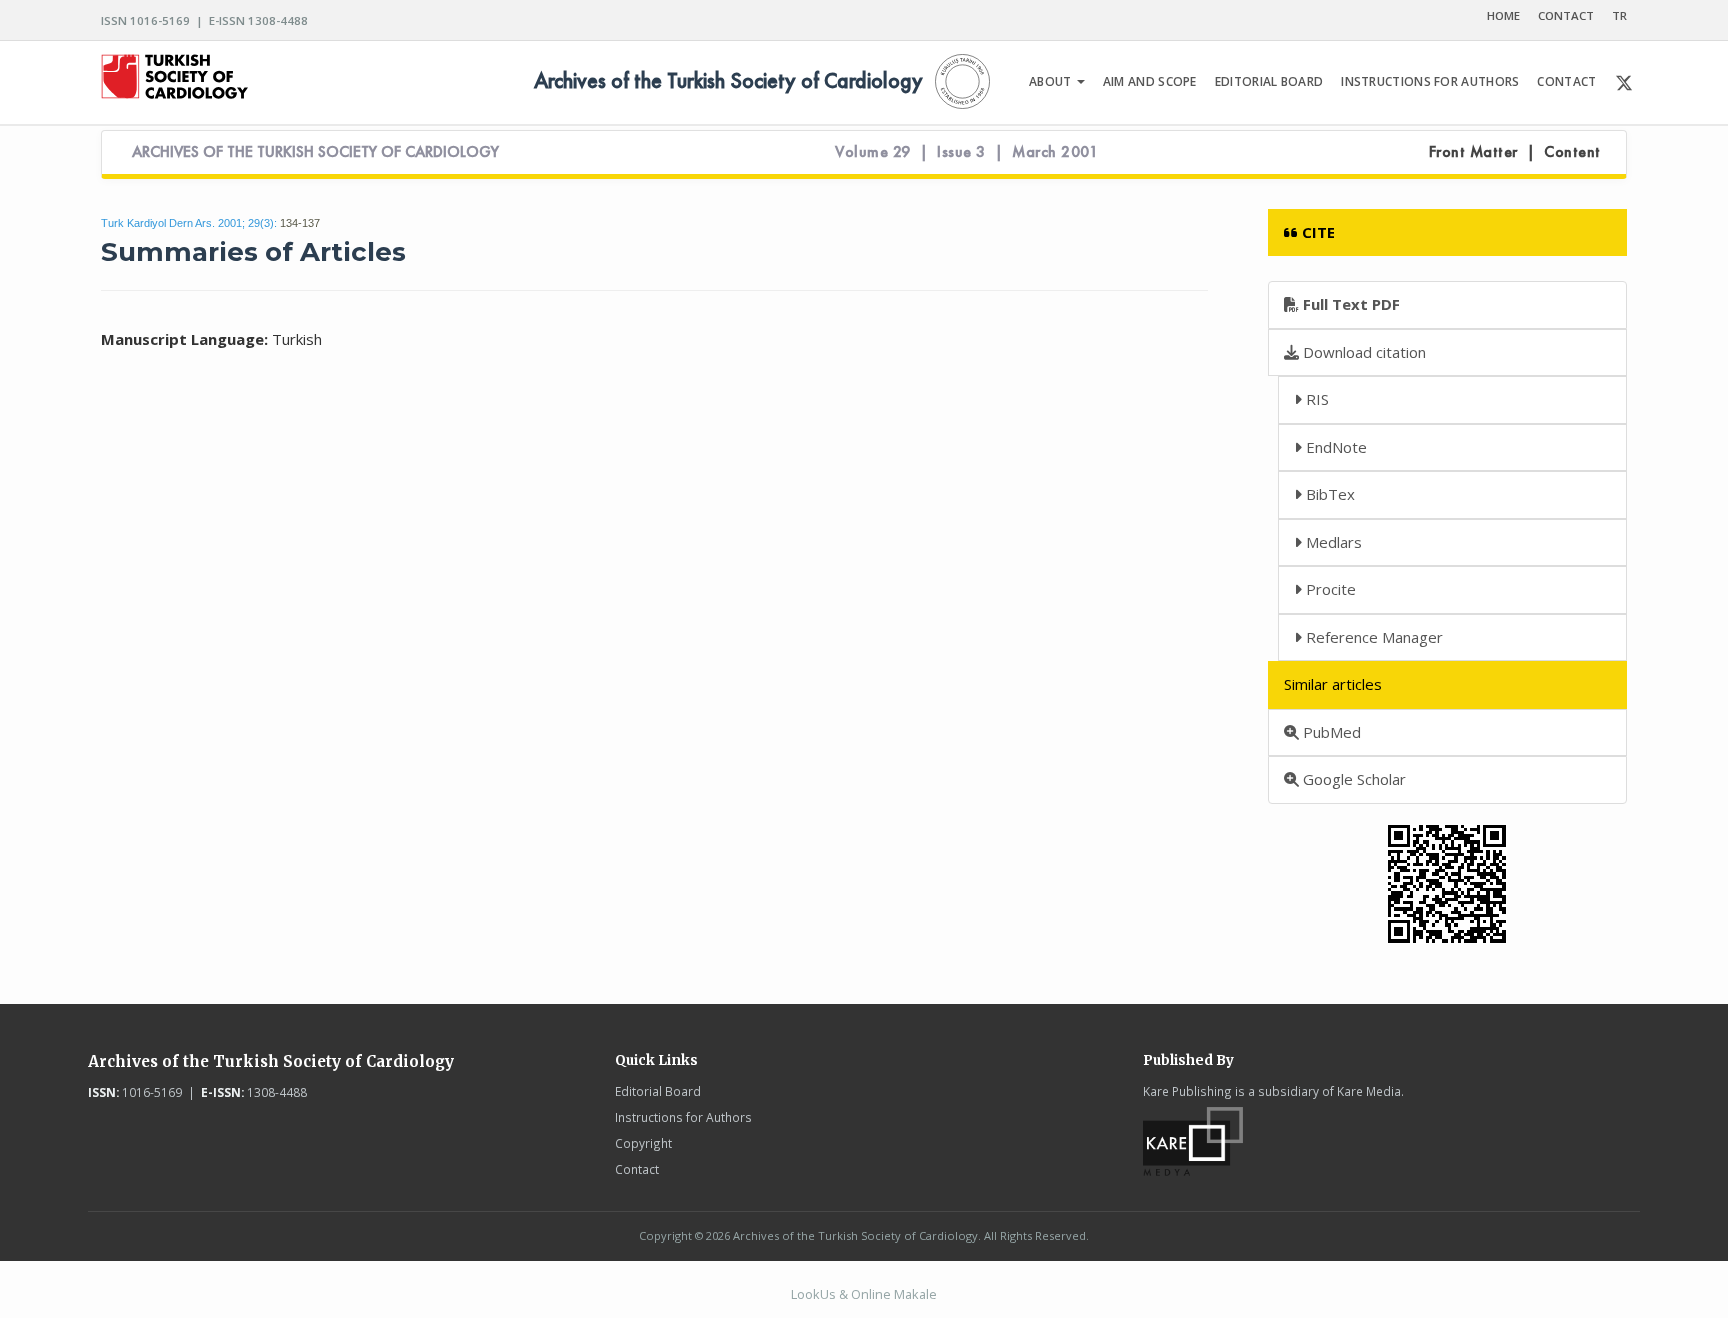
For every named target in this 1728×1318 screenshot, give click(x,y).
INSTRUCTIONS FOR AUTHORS (1430, 81)
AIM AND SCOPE (1150, 81)
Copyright (643, 1143)
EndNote (1334, 447)
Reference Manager (1372, 637)
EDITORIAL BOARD (1269, 81)
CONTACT (1566, 15)
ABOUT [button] (1052, 81)
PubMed (1330, 732)
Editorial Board (658, 1091)
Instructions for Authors (683, 1117)
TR (1619, 15)
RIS (1315, 399)
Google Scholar (1352, 779)
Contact (637, 1169)
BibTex (1328, 494)
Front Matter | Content (1515, 152)
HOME (1503, 15)
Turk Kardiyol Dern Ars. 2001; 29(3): (189, 223)
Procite (1329, 589)
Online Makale (894, 1294)
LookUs (813, 1294)
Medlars (1332, 542)
